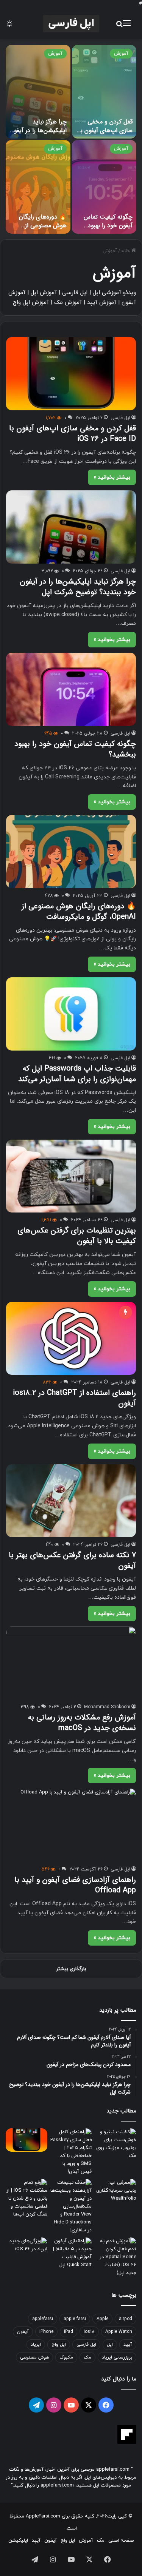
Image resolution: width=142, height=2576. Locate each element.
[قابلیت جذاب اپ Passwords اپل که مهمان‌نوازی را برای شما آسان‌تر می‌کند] (71, 1014)
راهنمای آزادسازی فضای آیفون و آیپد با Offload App (75, 1885)
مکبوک (66, 2357)
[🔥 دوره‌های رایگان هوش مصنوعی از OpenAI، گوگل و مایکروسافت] (38, 187)
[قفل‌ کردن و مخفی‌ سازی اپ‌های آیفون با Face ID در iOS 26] (104, 92)
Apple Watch (119, 2332)
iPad (69, 2332)
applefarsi (43, 2319)
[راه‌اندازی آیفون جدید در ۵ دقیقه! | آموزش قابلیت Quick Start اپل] (71, 2253)
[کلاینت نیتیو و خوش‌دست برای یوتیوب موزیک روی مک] (115, 2144)
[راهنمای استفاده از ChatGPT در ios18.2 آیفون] (71, 1338)
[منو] (127, 26)
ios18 (89, 2332)
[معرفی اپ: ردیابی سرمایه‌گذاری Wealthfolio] (115, 2191)
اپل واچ (59, 2345)
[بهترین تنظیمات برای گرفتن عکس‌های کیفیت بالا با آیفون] (71, 1176)
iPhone (46, 2332)
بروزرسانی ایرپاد (117, 2357)
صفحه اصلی (121, 2541)
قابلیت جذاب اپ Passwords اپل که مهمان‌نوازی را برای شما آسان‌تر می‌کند (77, 1074)
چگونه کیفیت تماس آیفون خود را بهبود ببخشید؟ (108, 225)
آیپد (128, 2345)
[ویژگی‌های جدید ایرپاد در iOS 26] (27, 2249)
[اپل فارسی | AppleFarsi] (71, 24)
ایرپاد (36, 2345)
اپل (110, 2345)
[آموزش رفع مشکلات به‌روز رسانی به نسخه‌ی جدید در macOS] (71, 1663)
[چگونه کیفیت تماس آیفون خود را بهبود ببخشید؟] (104, 187)
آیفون (23, 2332)
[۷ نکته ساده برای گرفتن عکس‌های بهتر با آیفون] (71, 1501)
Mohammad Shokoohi (107, 1707)
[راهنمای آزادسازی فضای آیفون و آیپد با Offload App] (71, 1825)
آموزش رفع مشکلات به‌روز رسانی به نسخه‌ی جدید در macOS (82, 1723)
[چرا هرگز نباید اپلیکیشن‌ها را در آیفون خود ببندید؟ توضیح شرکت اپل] (38, 92)
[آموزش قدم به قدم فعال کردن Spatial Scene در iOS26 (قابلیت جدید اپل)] (115, 2257)
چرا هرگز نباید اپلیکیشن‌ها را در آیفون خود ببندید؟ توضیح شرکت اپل (38, 134)
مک (87, 2357)
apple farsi (75, 2319)
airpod (126, 2319)
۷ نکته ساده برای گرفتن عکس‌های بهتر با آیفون (72, 1560)
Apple (102, 2319)
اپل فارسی (120, 418)
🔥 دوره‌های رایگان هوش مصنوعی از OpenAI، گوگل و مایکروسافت (43, 230)
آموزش (121, 54)
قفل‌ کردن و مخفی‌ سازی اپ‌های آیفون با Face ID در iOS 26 (106, 130)
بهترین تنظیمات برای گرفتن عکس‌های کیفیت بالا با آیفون (77, 1236)
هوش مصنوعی (34, 2357)
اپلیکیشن (18, 2541)
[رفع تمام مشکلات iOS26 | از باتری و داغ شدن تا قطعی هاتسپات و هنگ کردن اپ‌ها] (27, 2199)
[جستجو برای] (119, 26)
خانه (126, 251)
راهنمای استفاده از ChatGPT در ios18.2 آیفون (74, 1398)
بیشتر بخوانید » (112, 477)
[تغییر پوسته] (9, 26)
